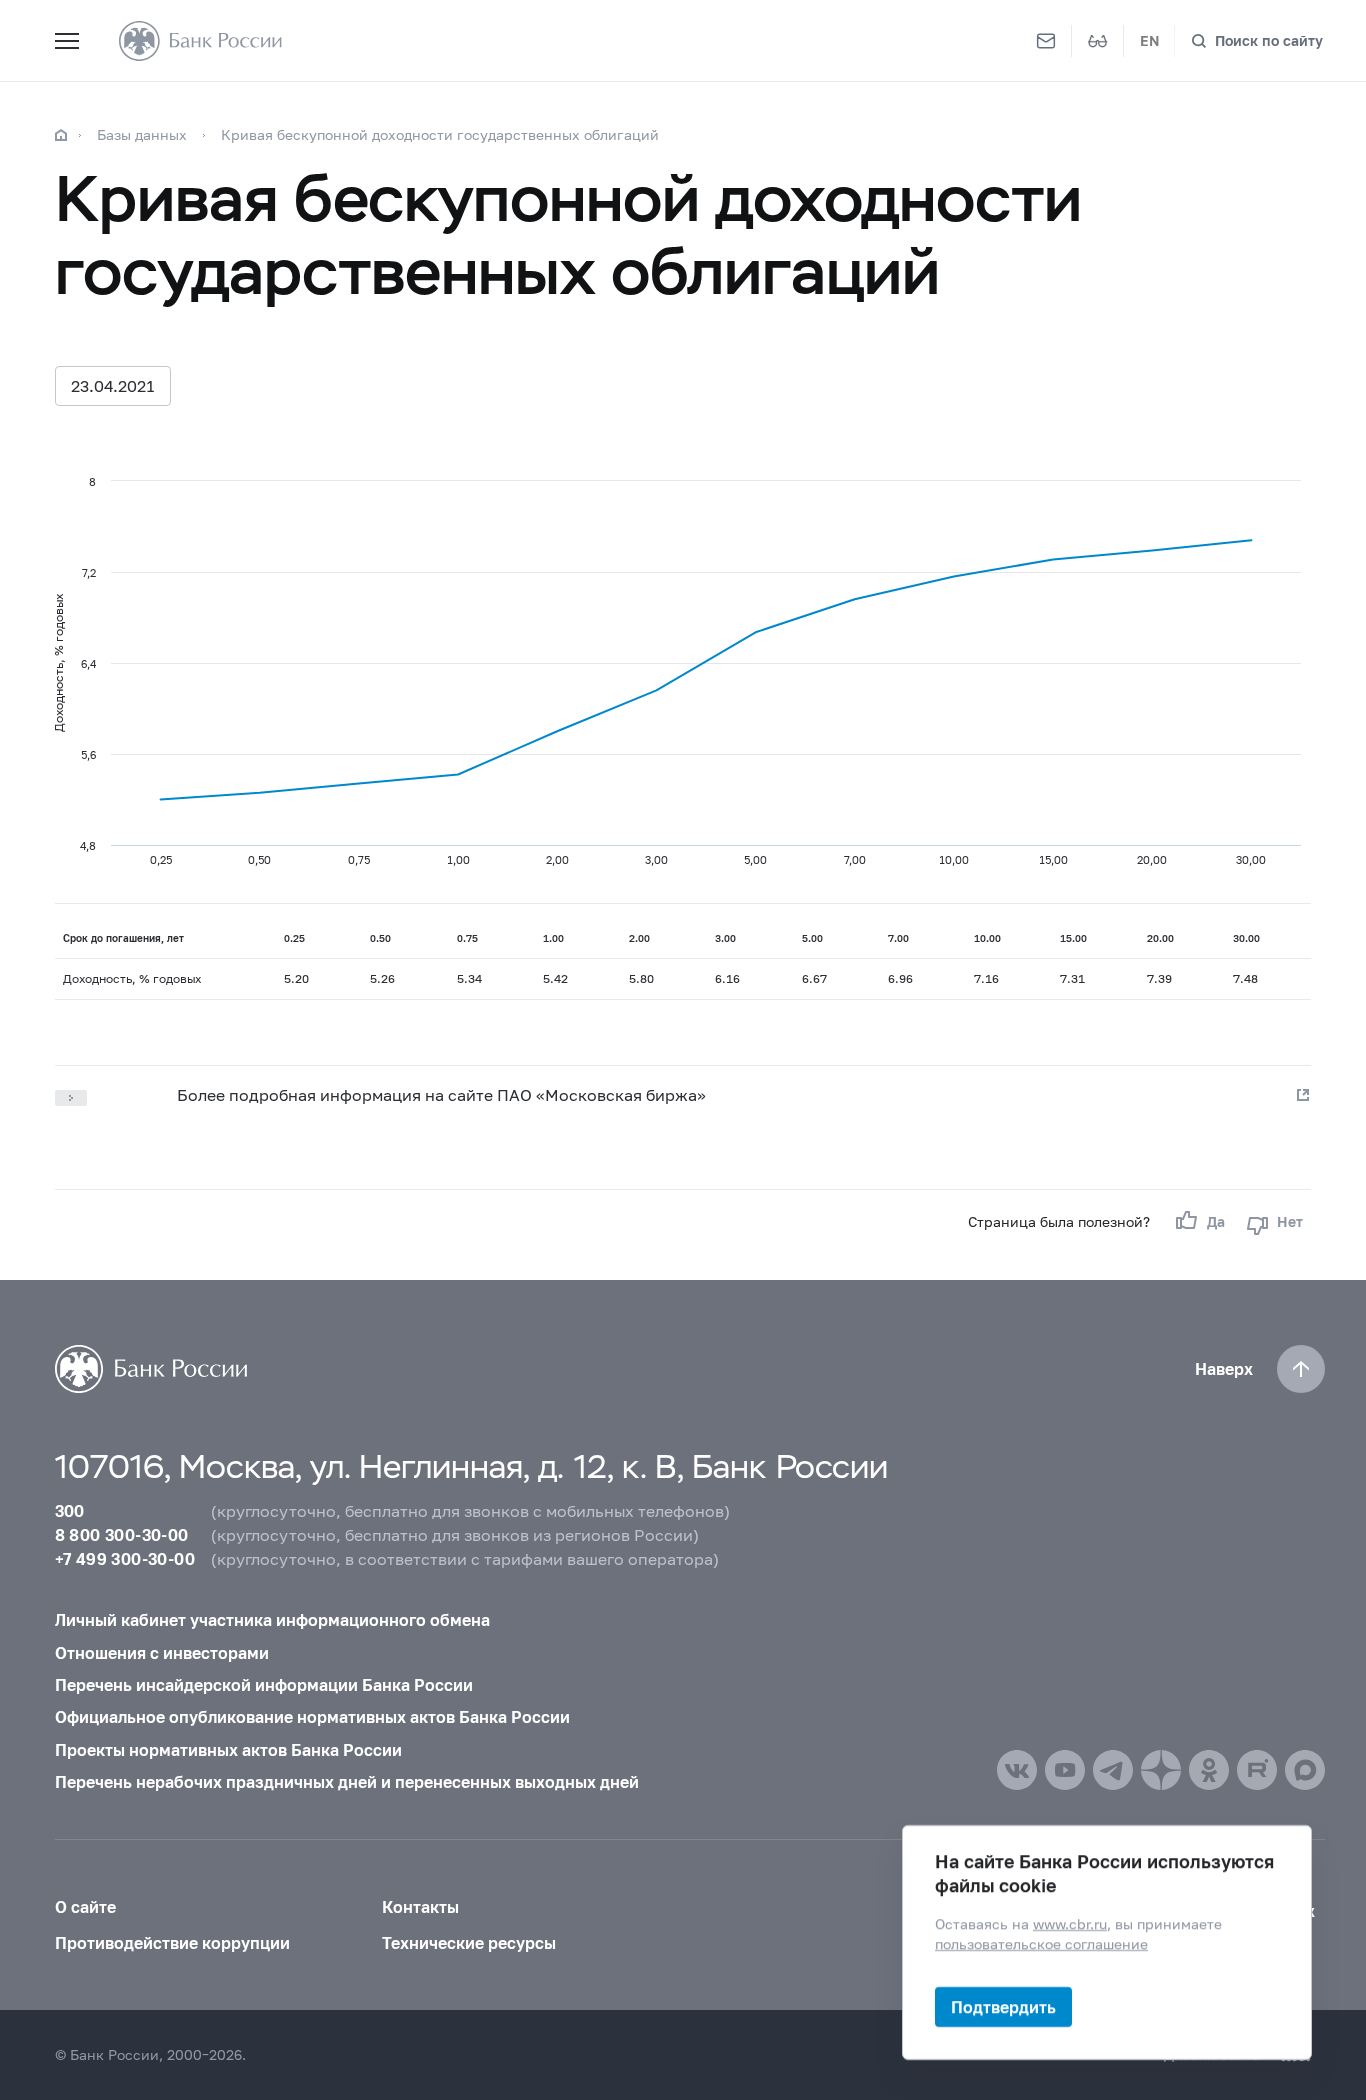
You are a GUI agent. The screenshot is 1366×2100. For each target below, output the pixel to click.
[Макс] (1305, 1770)
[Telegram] (1113, 1770)
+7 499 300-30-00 (125, 1558)
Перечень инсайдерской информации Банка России (264, 1684)
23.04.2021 (113, 385)
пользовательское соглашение (1041, 1943)
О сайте (85, 1906)
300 (70, 1510)
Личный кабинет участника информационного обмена (272, 1619)
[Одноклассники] (1209, 1770)
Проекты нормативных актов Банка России (228, 1749)
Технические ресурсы (469, 1942)
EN (1149, 40)
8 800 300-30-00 (122, 1534)
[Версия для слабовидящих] (1098, 41)
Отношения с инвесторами (162, 1652)
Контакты (420, 1906)
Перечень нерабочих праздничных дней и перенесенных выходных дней (347, 1781)
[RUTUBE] (1257, 1770)
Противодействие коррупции (172, 1942)
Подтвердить (1003, 2006)
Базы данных (142, 134)
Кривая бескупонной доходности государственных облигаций (440, 134)
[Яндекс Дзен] (1161, 1770)
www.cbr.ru (1070, 1923)
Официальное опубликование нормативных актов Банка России (312, 1716)
